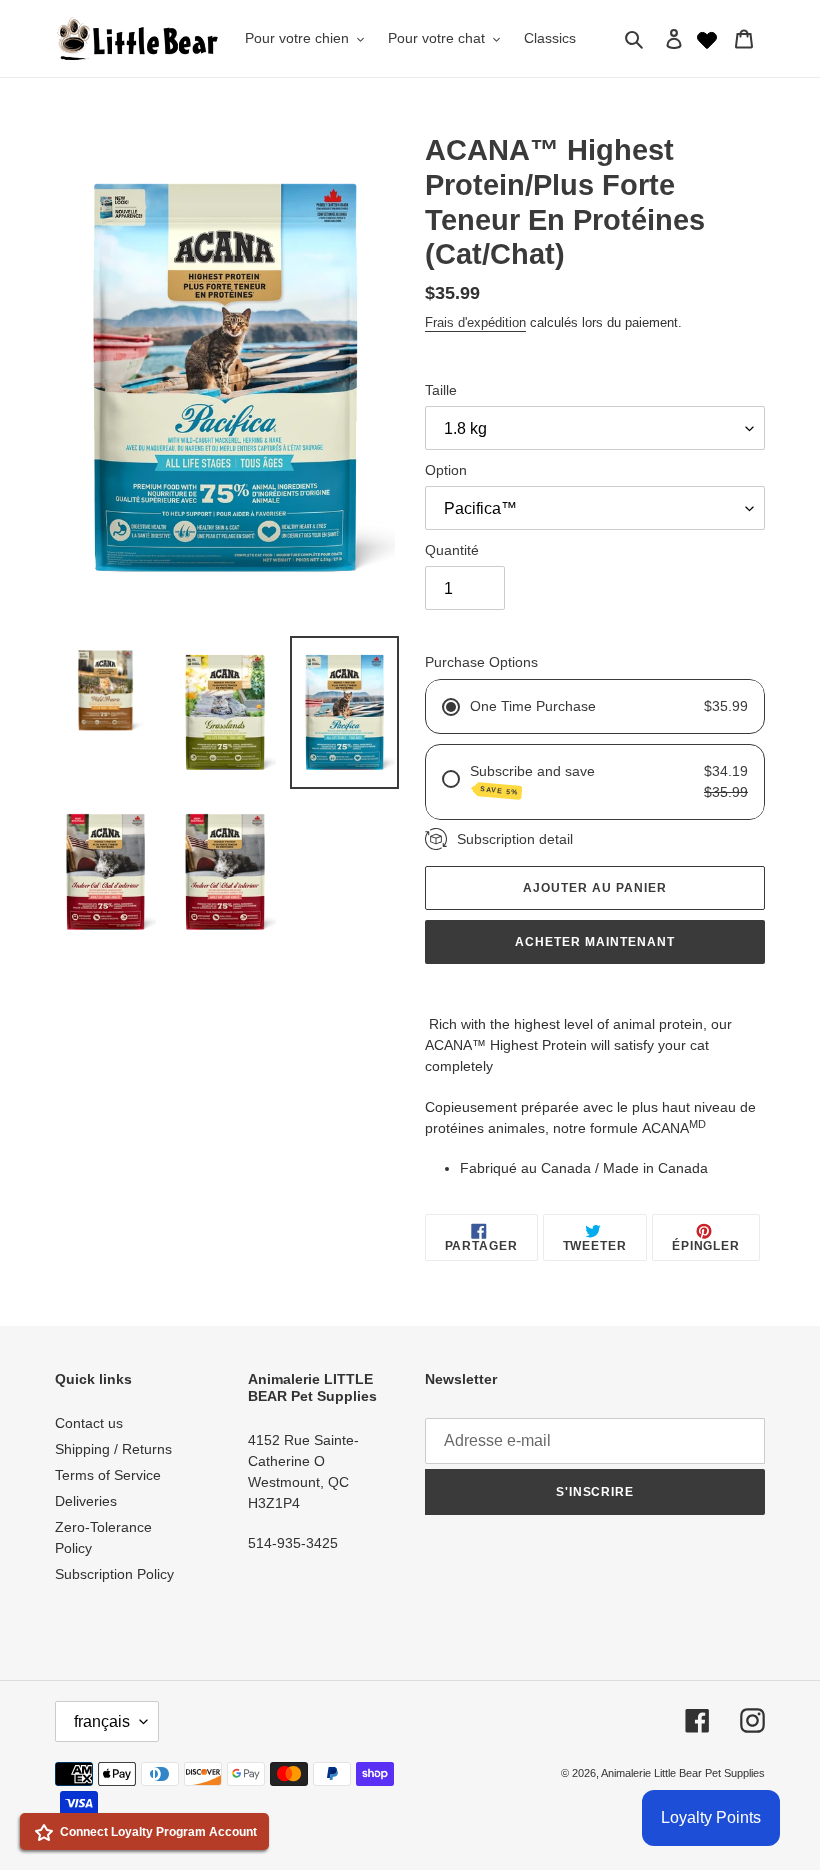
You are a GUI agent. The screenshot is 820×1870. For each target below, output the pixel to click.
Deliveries (86, 1501)
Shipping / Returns (113, 1449)
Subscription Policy (114, 1574)
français (102, 1721)
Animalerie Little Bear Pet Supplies (683, 1773)
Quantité (452, 550)
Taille (441, 390)
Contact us (89, 1423)
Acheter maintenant (594, 942)
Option (446, 470)
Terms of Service (108, 1475)
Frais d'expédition (475, 322)
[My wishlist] (707, 38)
